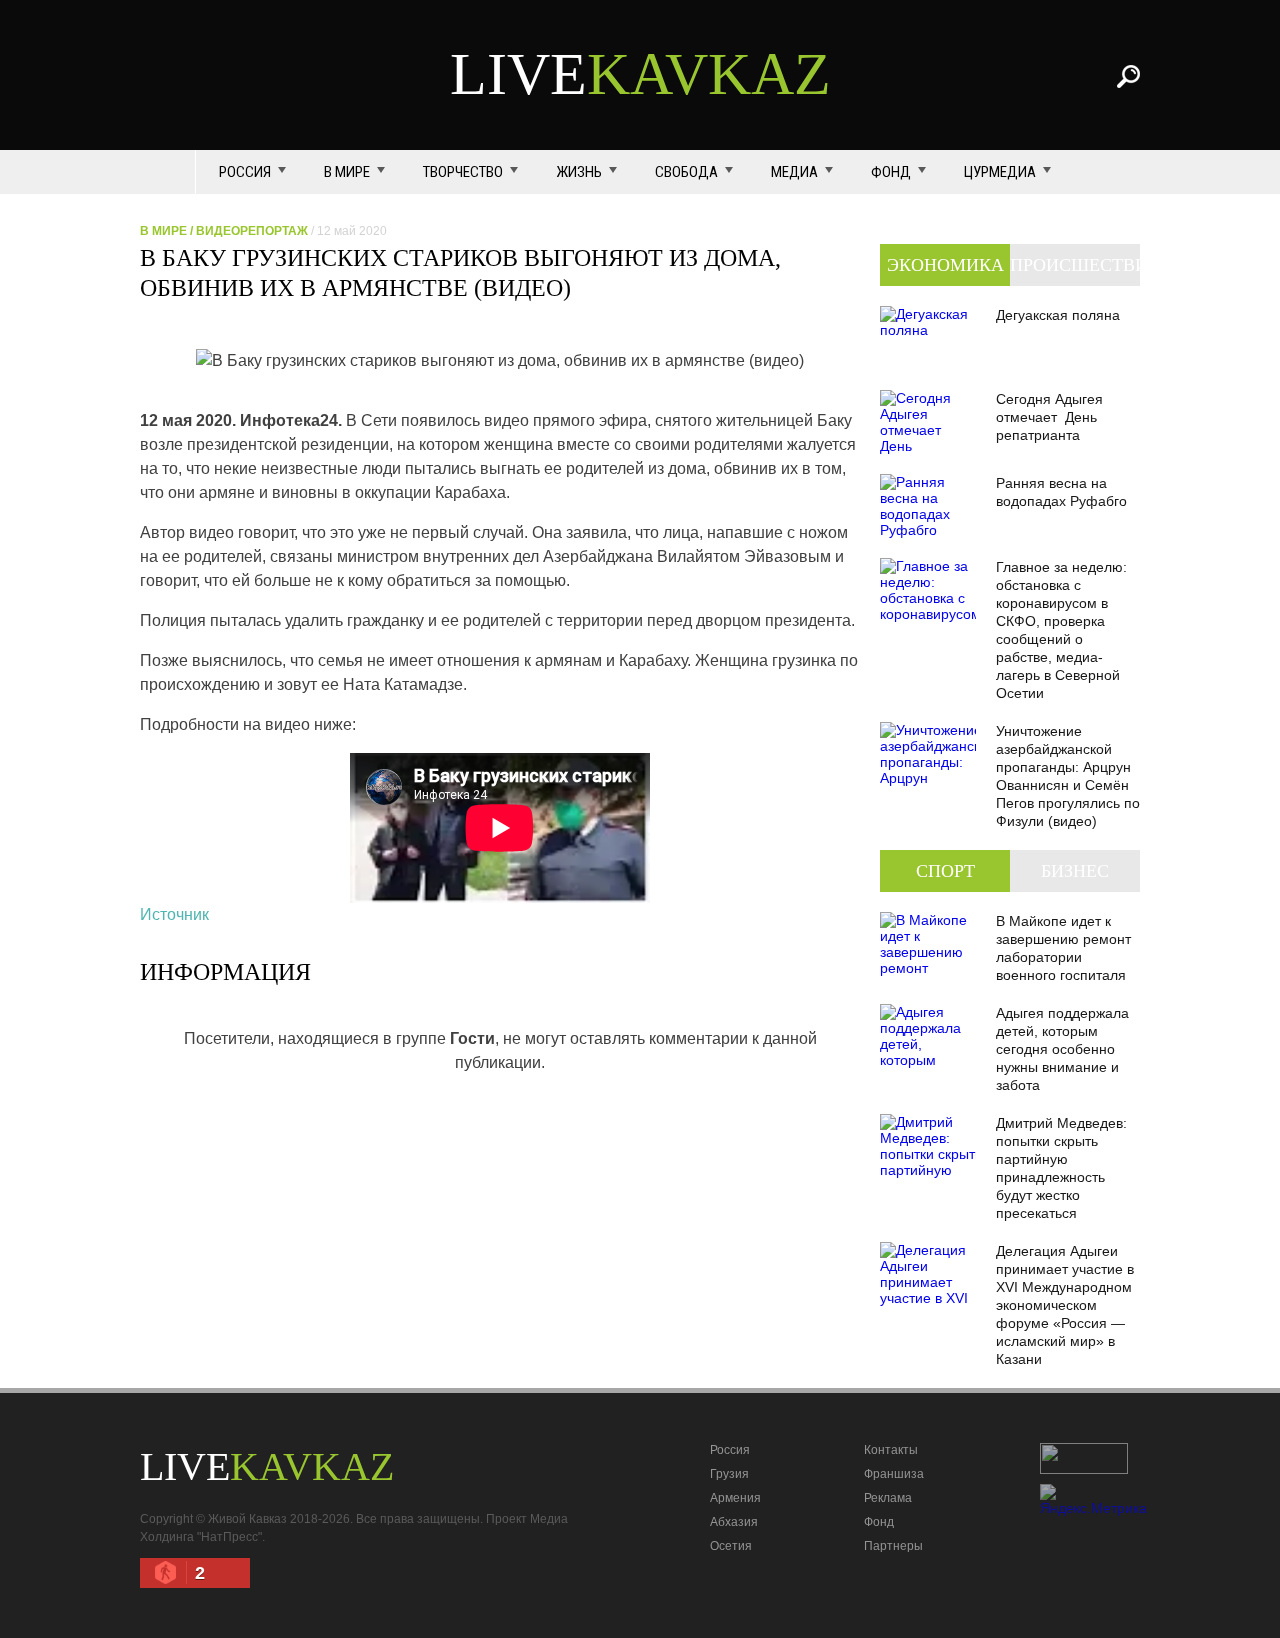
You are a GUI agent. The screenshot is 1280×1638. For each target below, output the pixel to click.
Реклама (888, 1498)
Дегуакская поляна (1058, 315)
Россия (245, 172)
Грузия (729, 1474)
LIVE (640, 74)
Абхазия (734, 1522)
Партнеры (893, 1546)
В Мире (347, 172)
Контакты (891, 1450)
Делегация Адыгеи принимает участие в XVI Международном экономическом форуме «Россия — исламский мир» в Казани (1065, 1305)
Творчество (463, 172)
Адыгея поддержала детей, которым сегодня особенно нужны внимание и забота (1062, 1049)
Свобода (686, 172)
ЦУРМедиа (1000, 172)
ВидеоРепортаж (252, 231)
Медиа (794, 172)
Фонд (891, 172)
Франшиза (894, 1474)
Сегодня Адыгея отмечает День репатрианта (1049, 417)
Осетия (731, 1546)
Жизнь (579, 172)
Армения (735, 1498)
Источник (174, 914)
